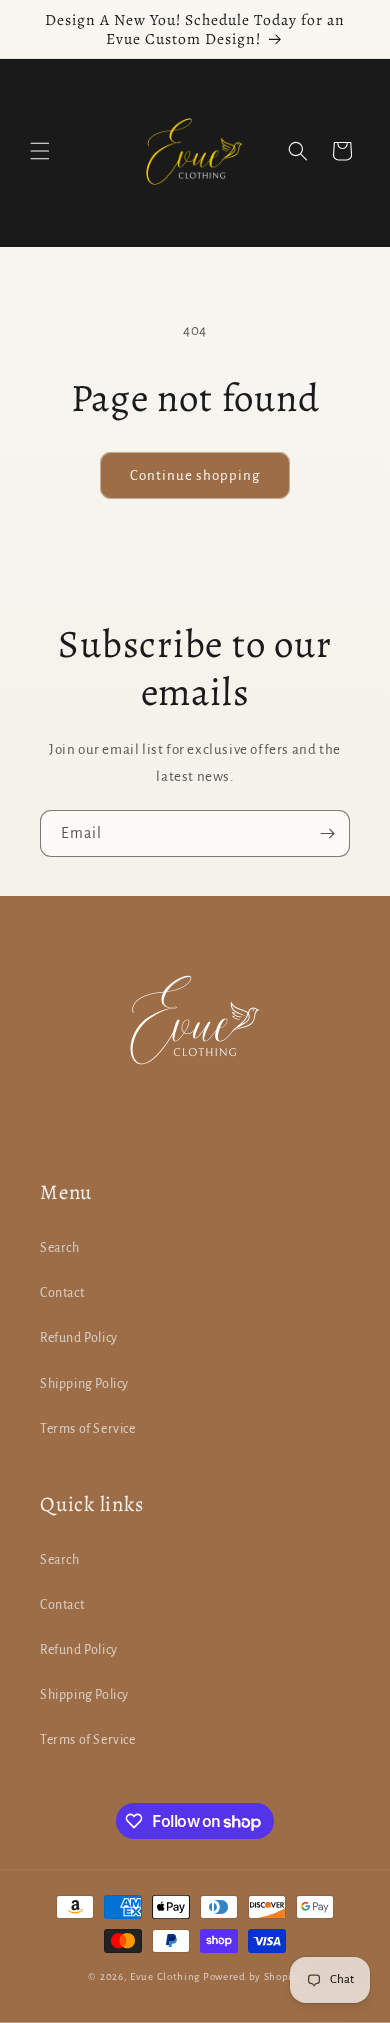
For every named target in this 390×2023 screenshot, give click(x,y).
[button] (40, 151)
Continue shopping (195, 475)
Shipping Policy (84, 1384)
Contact (62, 1293)
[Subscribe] (327, 833)
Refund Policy (79, 1338)
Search (60, 1248)
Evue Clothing (166, 1976)
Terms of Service (88, 1429)
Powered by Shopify (252, 1976)
